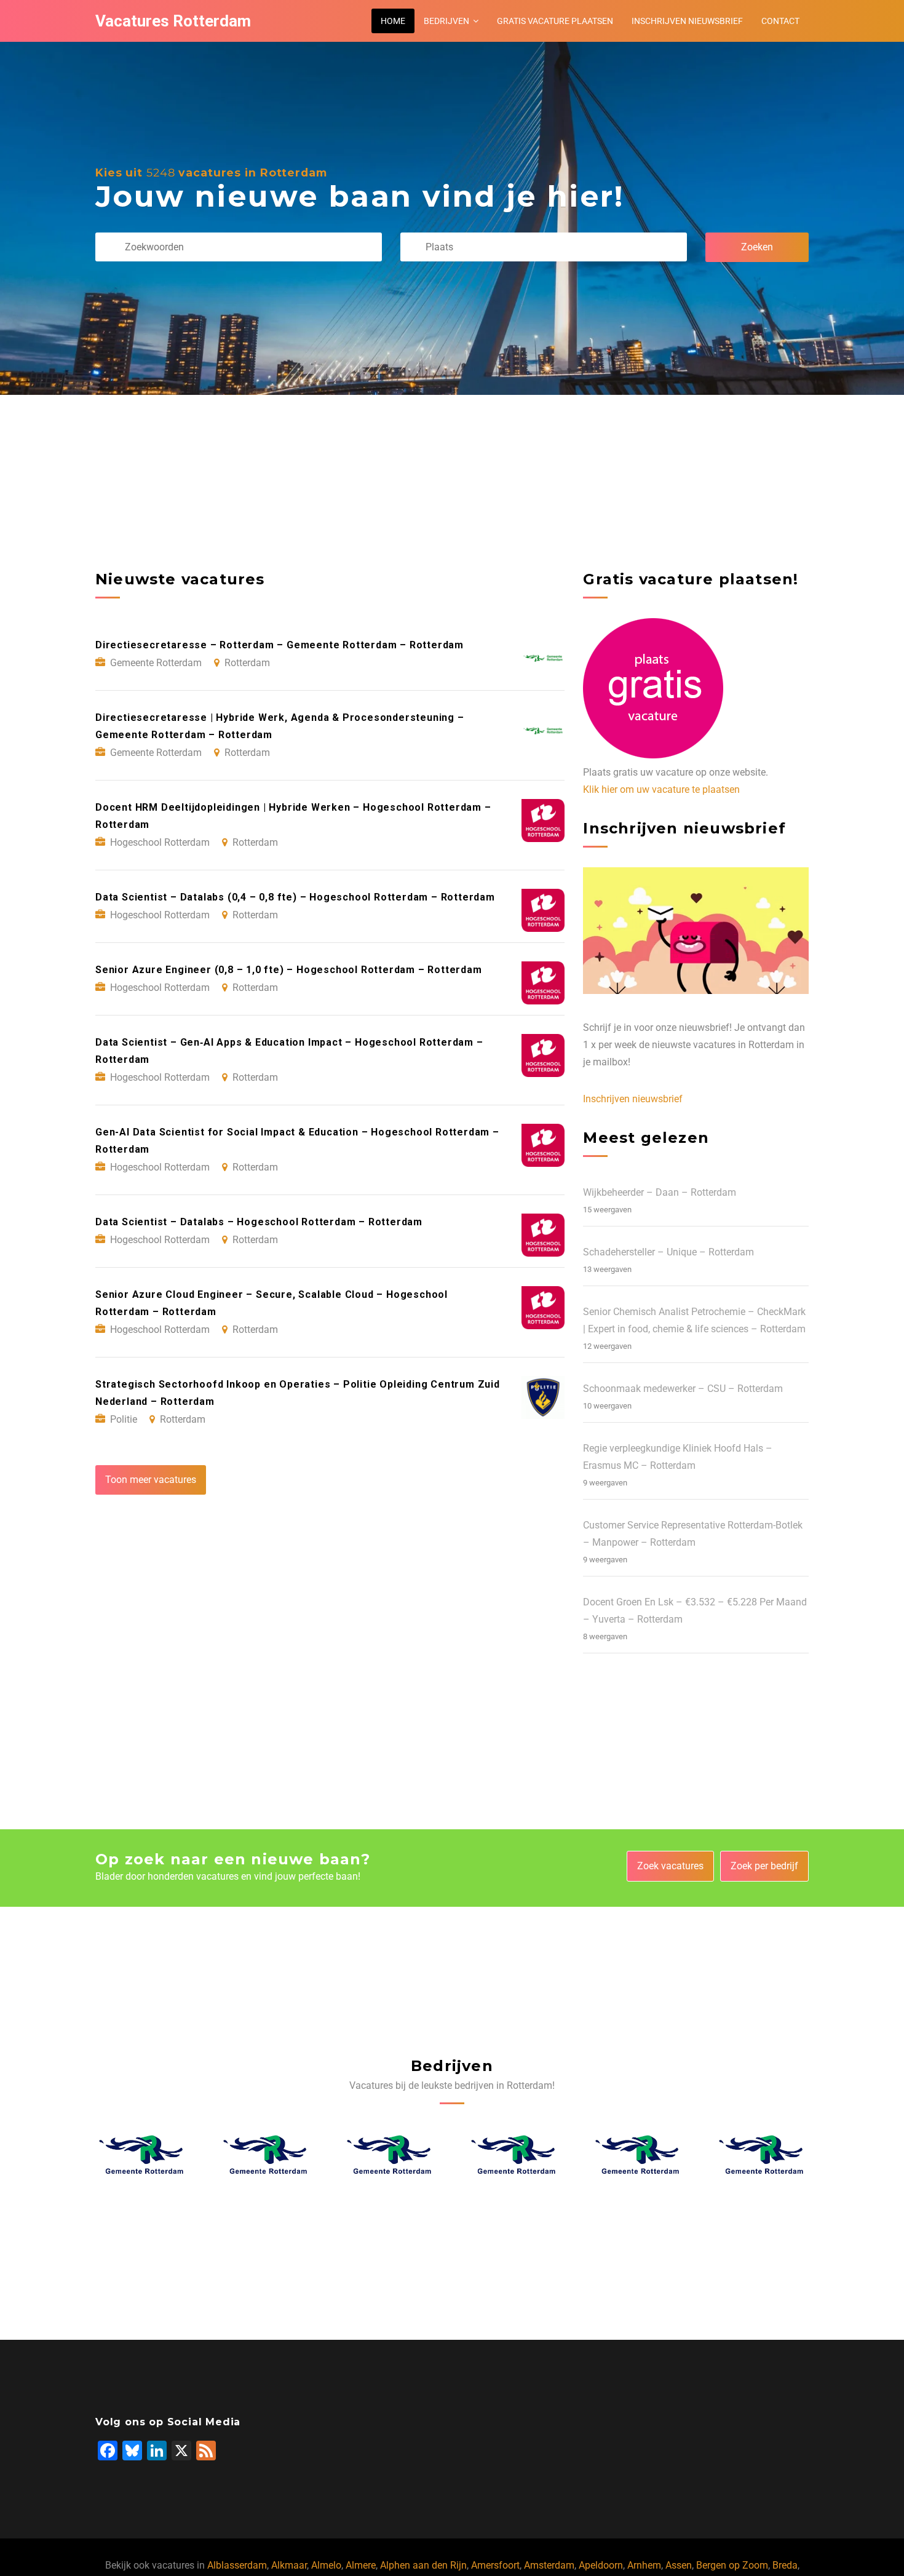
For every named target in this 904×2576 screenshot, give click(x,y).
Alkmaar (289, 2565)
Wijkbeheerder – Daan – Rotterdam (660, 1192)
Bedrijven (446, 21)
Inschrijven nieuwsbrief (687, 21)
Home (393, 21)
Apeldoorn (601, 2565)
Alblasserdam (237, 2565)
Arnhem (644, 2565)
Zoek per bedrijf (764, 1866)
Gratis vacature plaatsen (555, 21)
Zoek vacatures (670, 1866)
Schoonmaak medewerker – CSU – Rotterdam (683, 1389)
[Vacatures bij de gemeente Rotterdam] (142, 2154)
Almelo (326, 2565)
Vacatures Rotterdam (173, 21)
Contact (780, 21)
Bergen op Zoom (732, 2565)
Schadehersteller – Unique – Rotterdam (668, 1252)
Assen (679, 2565)
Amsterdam (549, 2565)
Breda (785, 2565)
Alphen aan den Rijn (423, 2565)
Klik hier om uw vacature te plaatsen (661, 789)
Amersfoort (495, 2565)
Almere (361, 2565)
